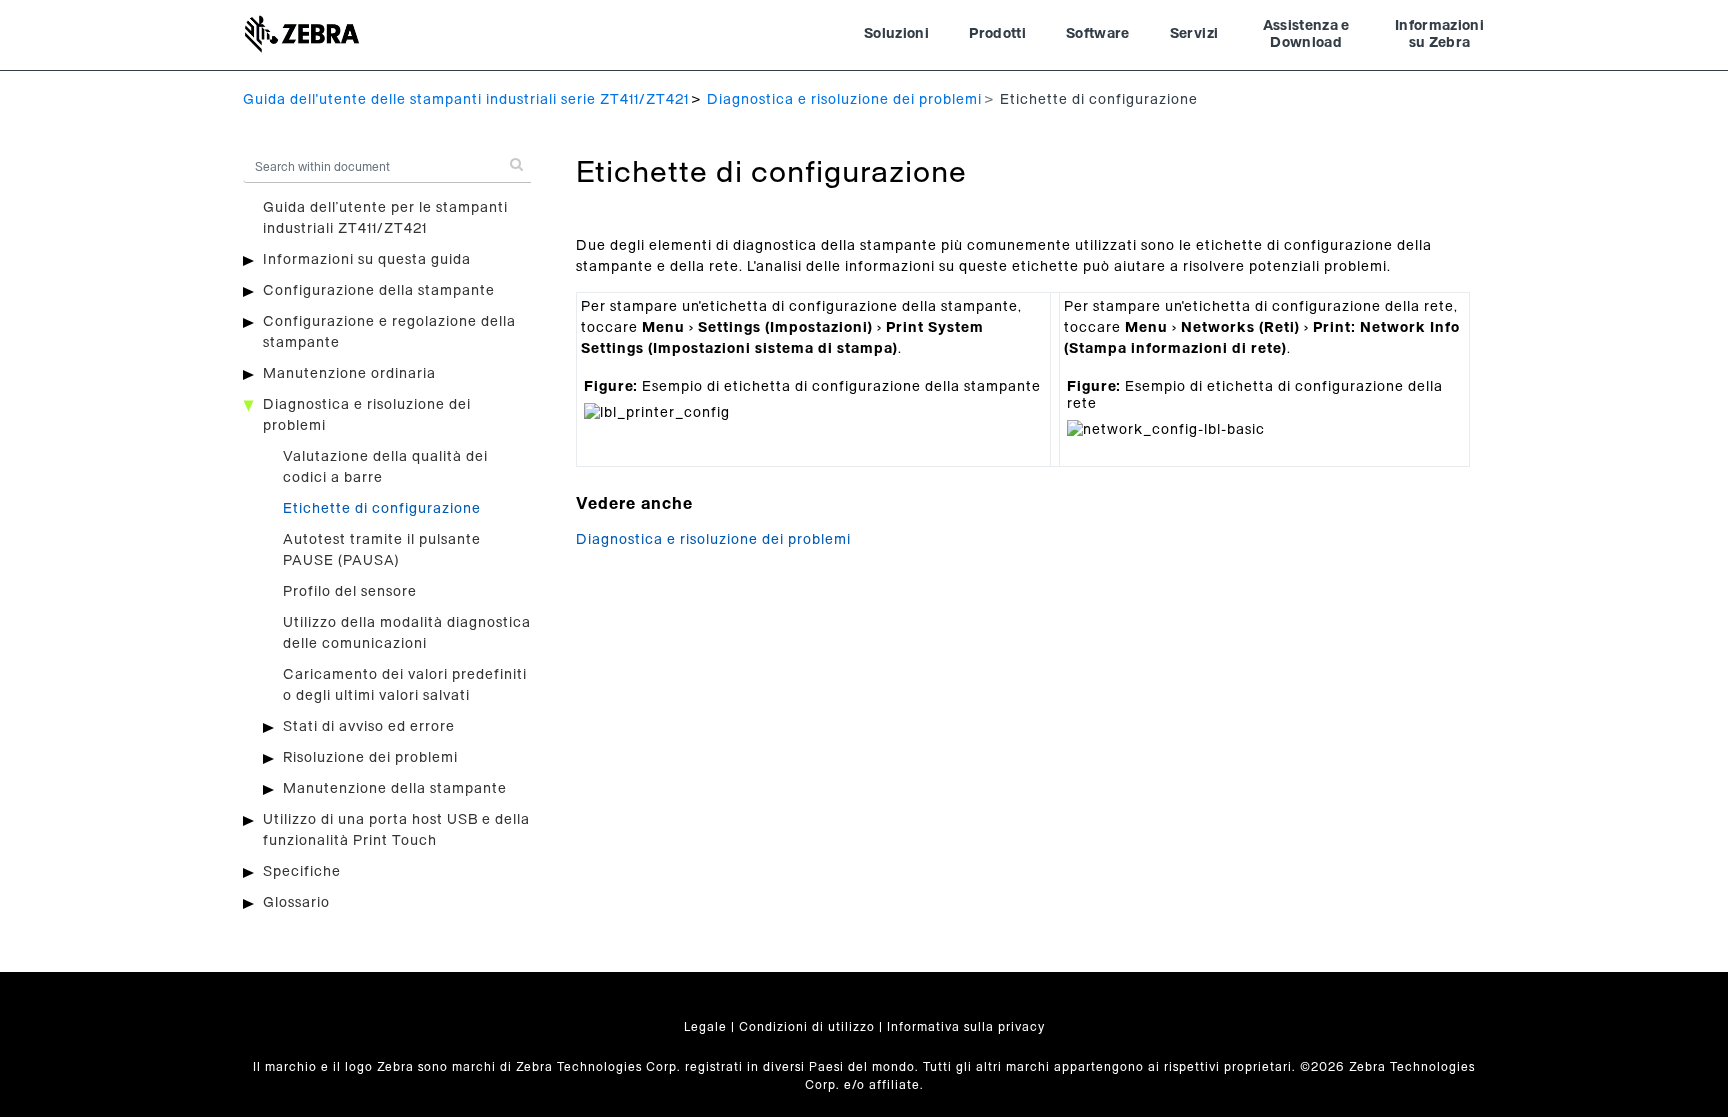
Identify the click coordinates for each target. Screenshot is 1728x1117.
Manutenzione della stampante (395, 789)
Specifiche (302, 872)
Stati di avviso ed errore (369, 727)
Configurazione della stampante (379, 291)
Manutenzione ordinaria (349, 374)
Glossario (296, 903)
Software (1098, 34)
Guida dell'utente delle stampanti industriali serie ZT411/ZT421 (466, 100)
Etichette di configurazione (382, 509)
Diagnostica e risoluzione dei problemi (844, 100)
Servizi (1194, 34)
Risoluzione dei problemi (370, 758)
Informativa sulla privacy (966, 1027)
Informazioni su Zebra (1439, 35)
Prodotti (997, 34)
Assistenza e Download (1306, 35)
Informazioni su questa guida (367, 260)
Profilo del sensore (350, 592)
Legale (705, 1027)
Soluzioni (896, 34)
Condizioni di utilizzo (807, 1027)
